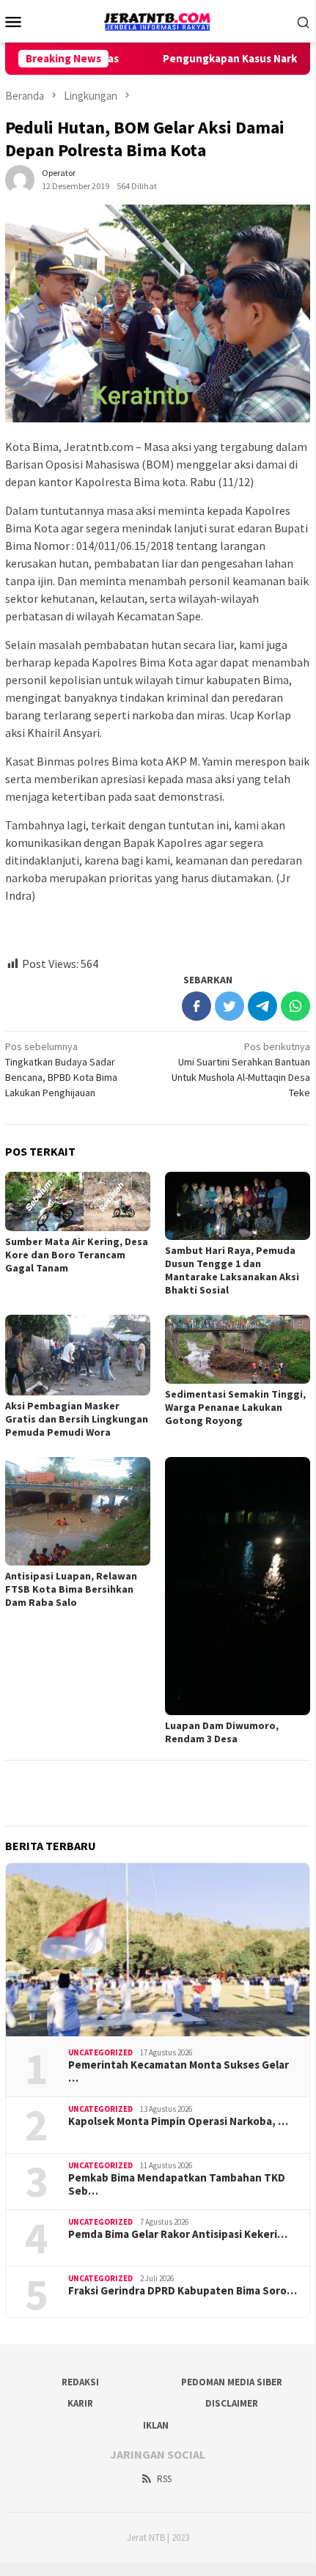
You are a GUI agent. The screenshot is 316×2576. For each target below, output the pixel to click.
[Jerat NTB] (158, 20)
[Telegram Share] (262, 1006)
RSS (164, 2479)
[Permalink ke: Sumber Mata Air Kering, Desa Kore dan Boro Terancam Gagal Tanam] (78, 1201)
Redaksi (80, 2382)
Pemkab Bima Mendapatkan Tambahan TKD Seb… (177, 2184)
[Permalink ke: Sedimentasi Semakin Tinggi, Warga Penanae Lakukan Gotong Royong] (238, 1349)
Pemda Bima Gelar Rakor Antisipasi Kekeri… (178, 2234)
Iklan (156, 2425)
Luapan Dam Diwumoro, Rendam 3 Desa (222, 1732)
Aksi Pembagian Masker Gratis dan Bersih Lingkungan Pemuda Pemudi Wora (77, 1419)
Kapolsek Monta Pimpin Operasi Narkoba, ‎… (178, 2121)
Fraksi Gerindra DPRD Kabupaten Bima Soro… (183, 2291)
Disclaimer (232, 2403)
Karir (80, 2403)
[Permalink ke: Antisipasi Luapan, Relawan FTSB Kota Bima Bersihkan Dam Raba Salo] (78, 1512)
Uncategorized (100, 2052)
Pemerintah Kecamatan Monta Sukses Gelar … (179, 2072)
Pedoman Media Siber (232, 2382)
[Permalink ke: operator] (20, 178)
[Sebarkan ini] (196, 1006)
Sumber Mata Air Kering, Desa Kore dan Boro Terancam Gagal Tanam (77, 1255)
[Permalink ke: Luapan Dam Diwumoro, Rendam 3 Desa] (238, 1586)
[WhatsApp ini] (295, 1006)
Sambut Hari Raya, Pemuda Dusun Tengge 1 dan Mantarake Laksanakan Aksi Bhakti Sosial (232, 1270)
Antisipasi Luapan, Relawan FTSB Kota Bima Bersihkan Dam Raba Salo (71, 1589)
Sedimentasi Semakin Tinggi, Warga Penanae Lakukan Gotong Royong (235, 1407)
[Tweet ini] (229, 1006)
